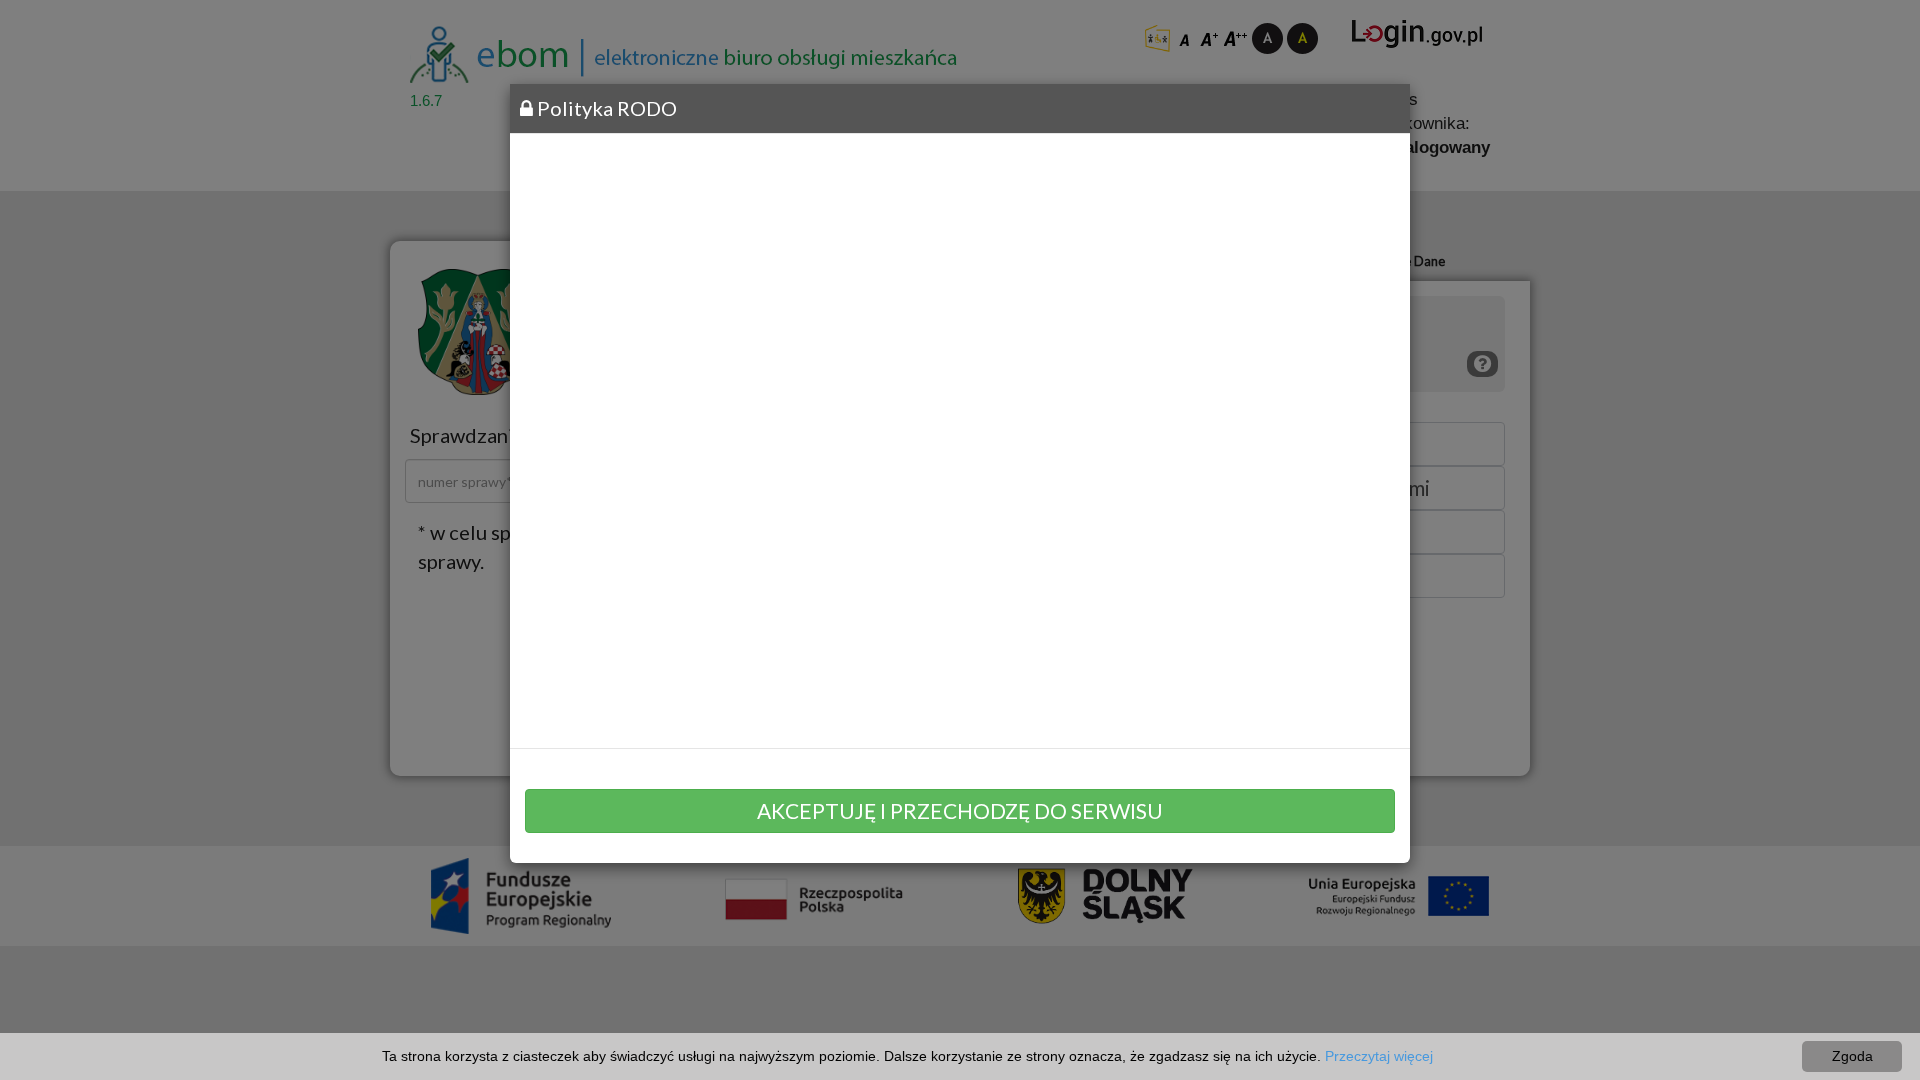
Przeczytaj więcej (1379, 1056)
